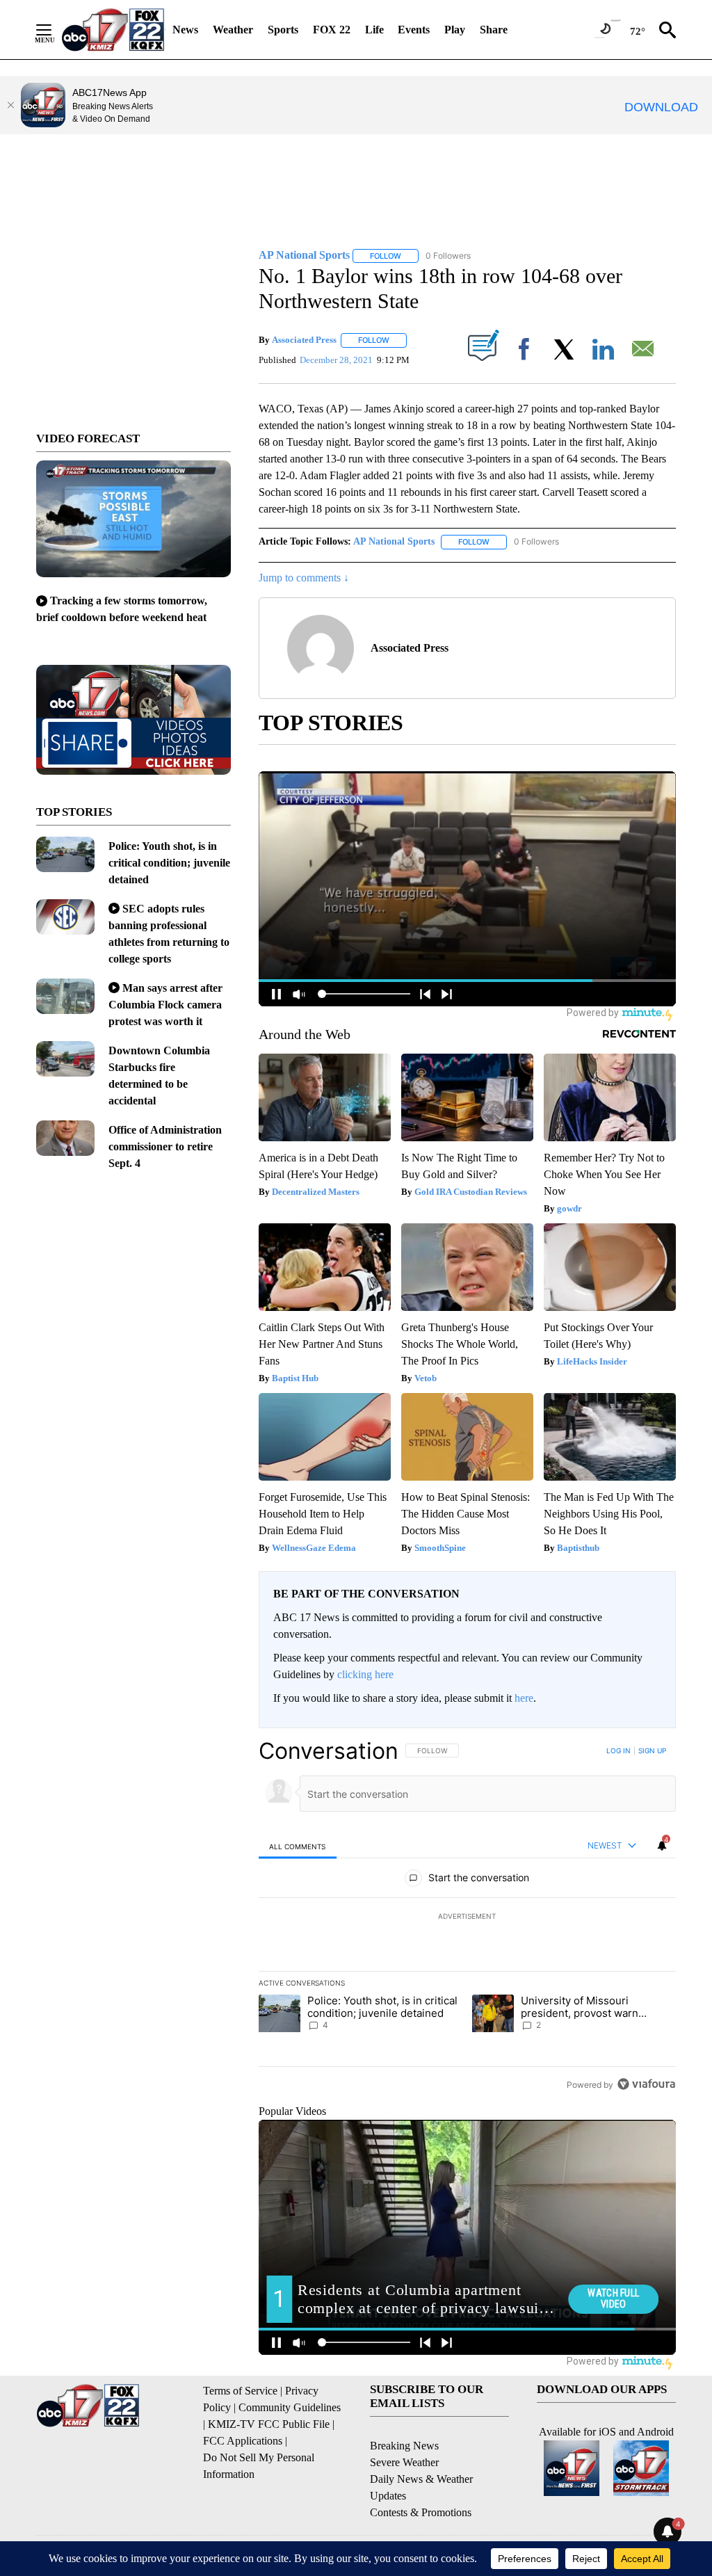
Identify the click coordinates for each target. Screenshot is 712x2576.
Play (455, 30)
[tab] (298, 1846)
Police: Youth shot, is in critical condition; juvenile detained (169, 863)
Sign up (652, 1750)
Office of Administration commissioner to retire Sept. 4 (165, 1146)
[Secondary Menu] (54, 30)
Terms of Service (240, 2391)
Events (414, 30)
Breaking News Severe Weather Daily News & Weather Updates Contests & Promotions (421, 2479)
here (524, 1698)
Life (374, 30)
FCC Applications (243, 2441)
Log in (618, 1750)
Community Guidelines (290, 2407)
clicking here (365, 1674)
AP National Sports (394, 541)
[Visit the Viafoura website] (646, 2084)
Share (494, 30)
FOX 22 (332, 30)
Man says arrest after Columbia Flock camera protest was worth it (165, 1005)
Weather (233, 30)
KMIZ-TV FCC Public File (269, 2424)
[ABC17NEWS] (113, 30)
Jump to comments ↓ (304, 578)
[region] (467, 1917)
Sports (283, 30)
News (185, 30)
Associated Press (304, 340)
